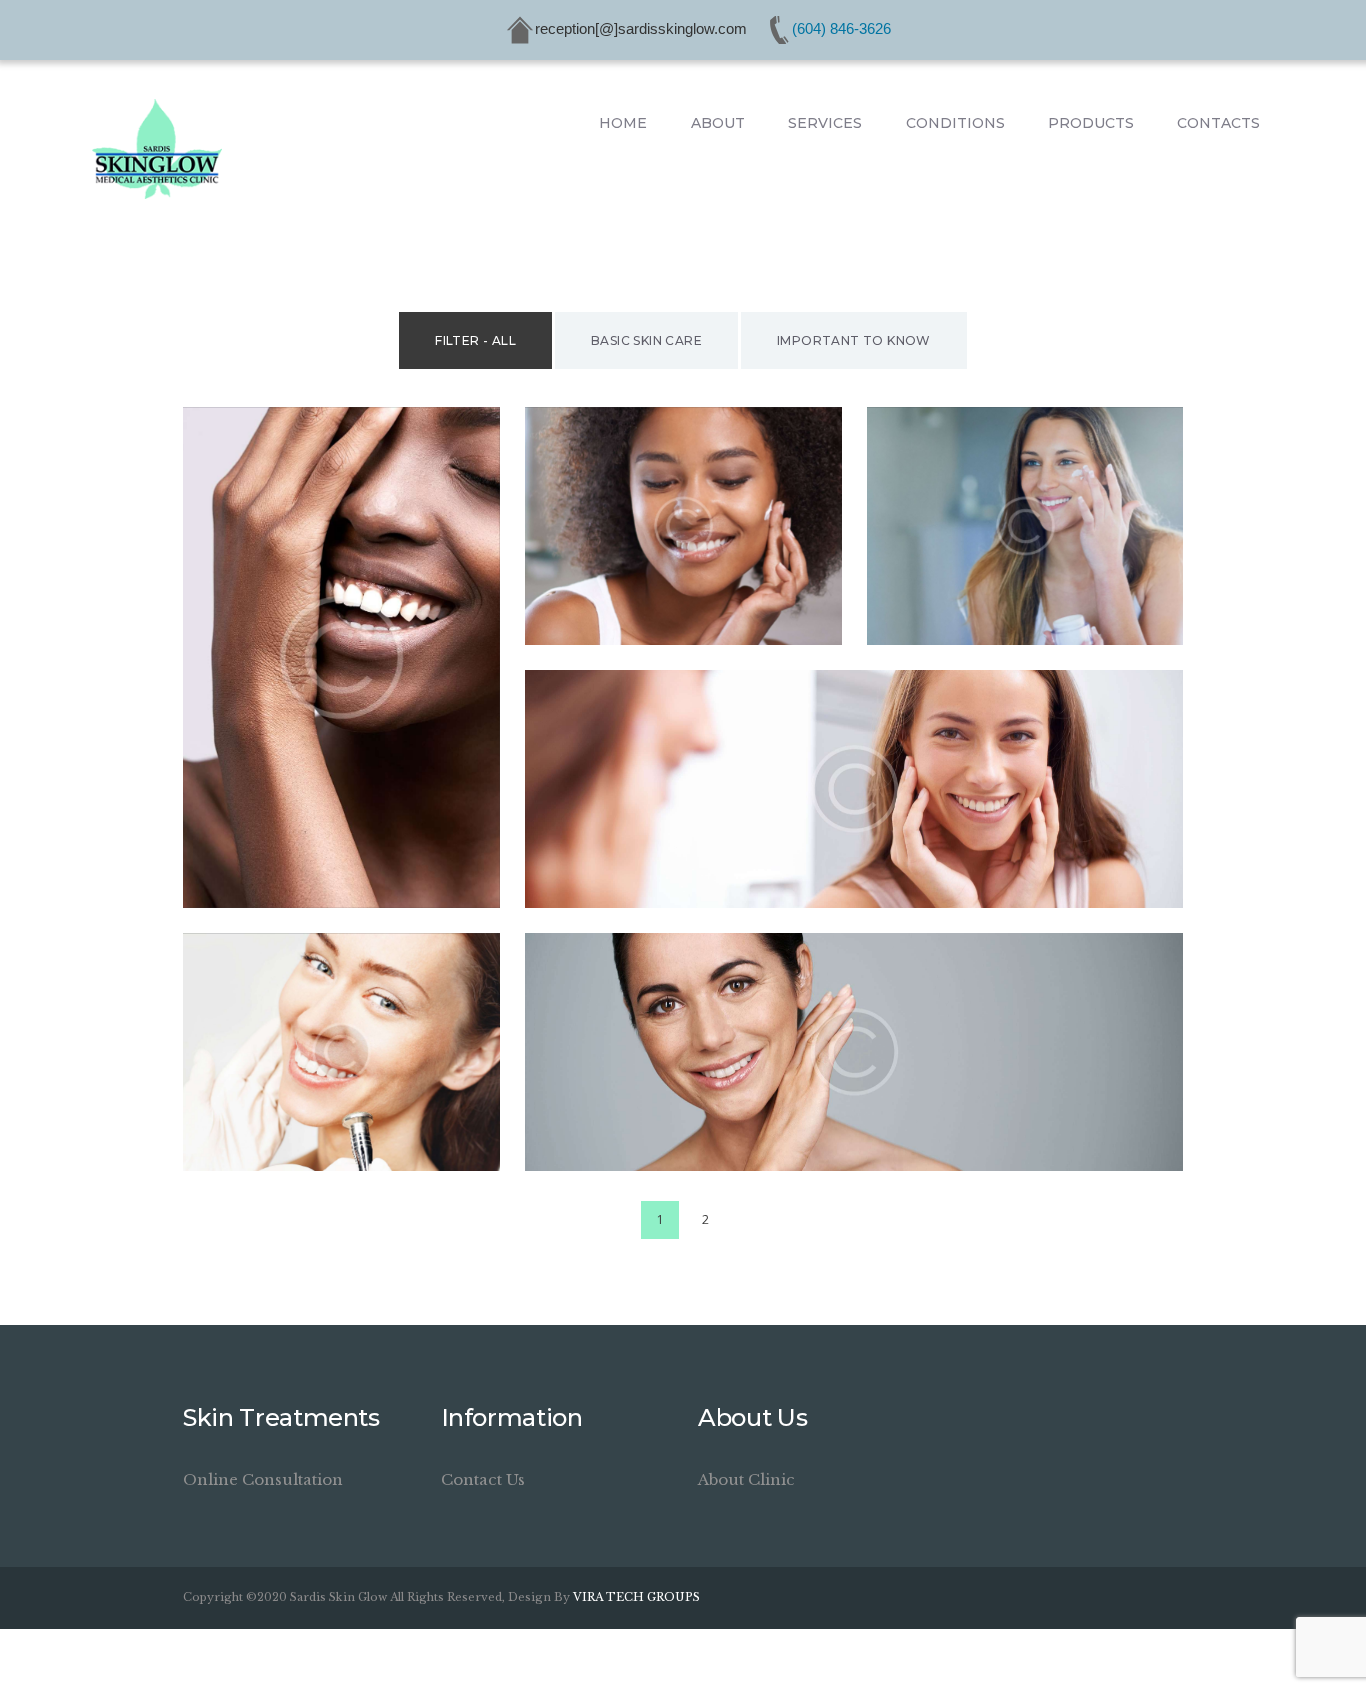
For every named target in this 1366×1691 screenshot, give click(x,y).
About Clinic (746, 1479)
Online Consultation (263, 1479)
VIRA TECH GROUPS (636, 1597)
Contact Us (483, 1479)
